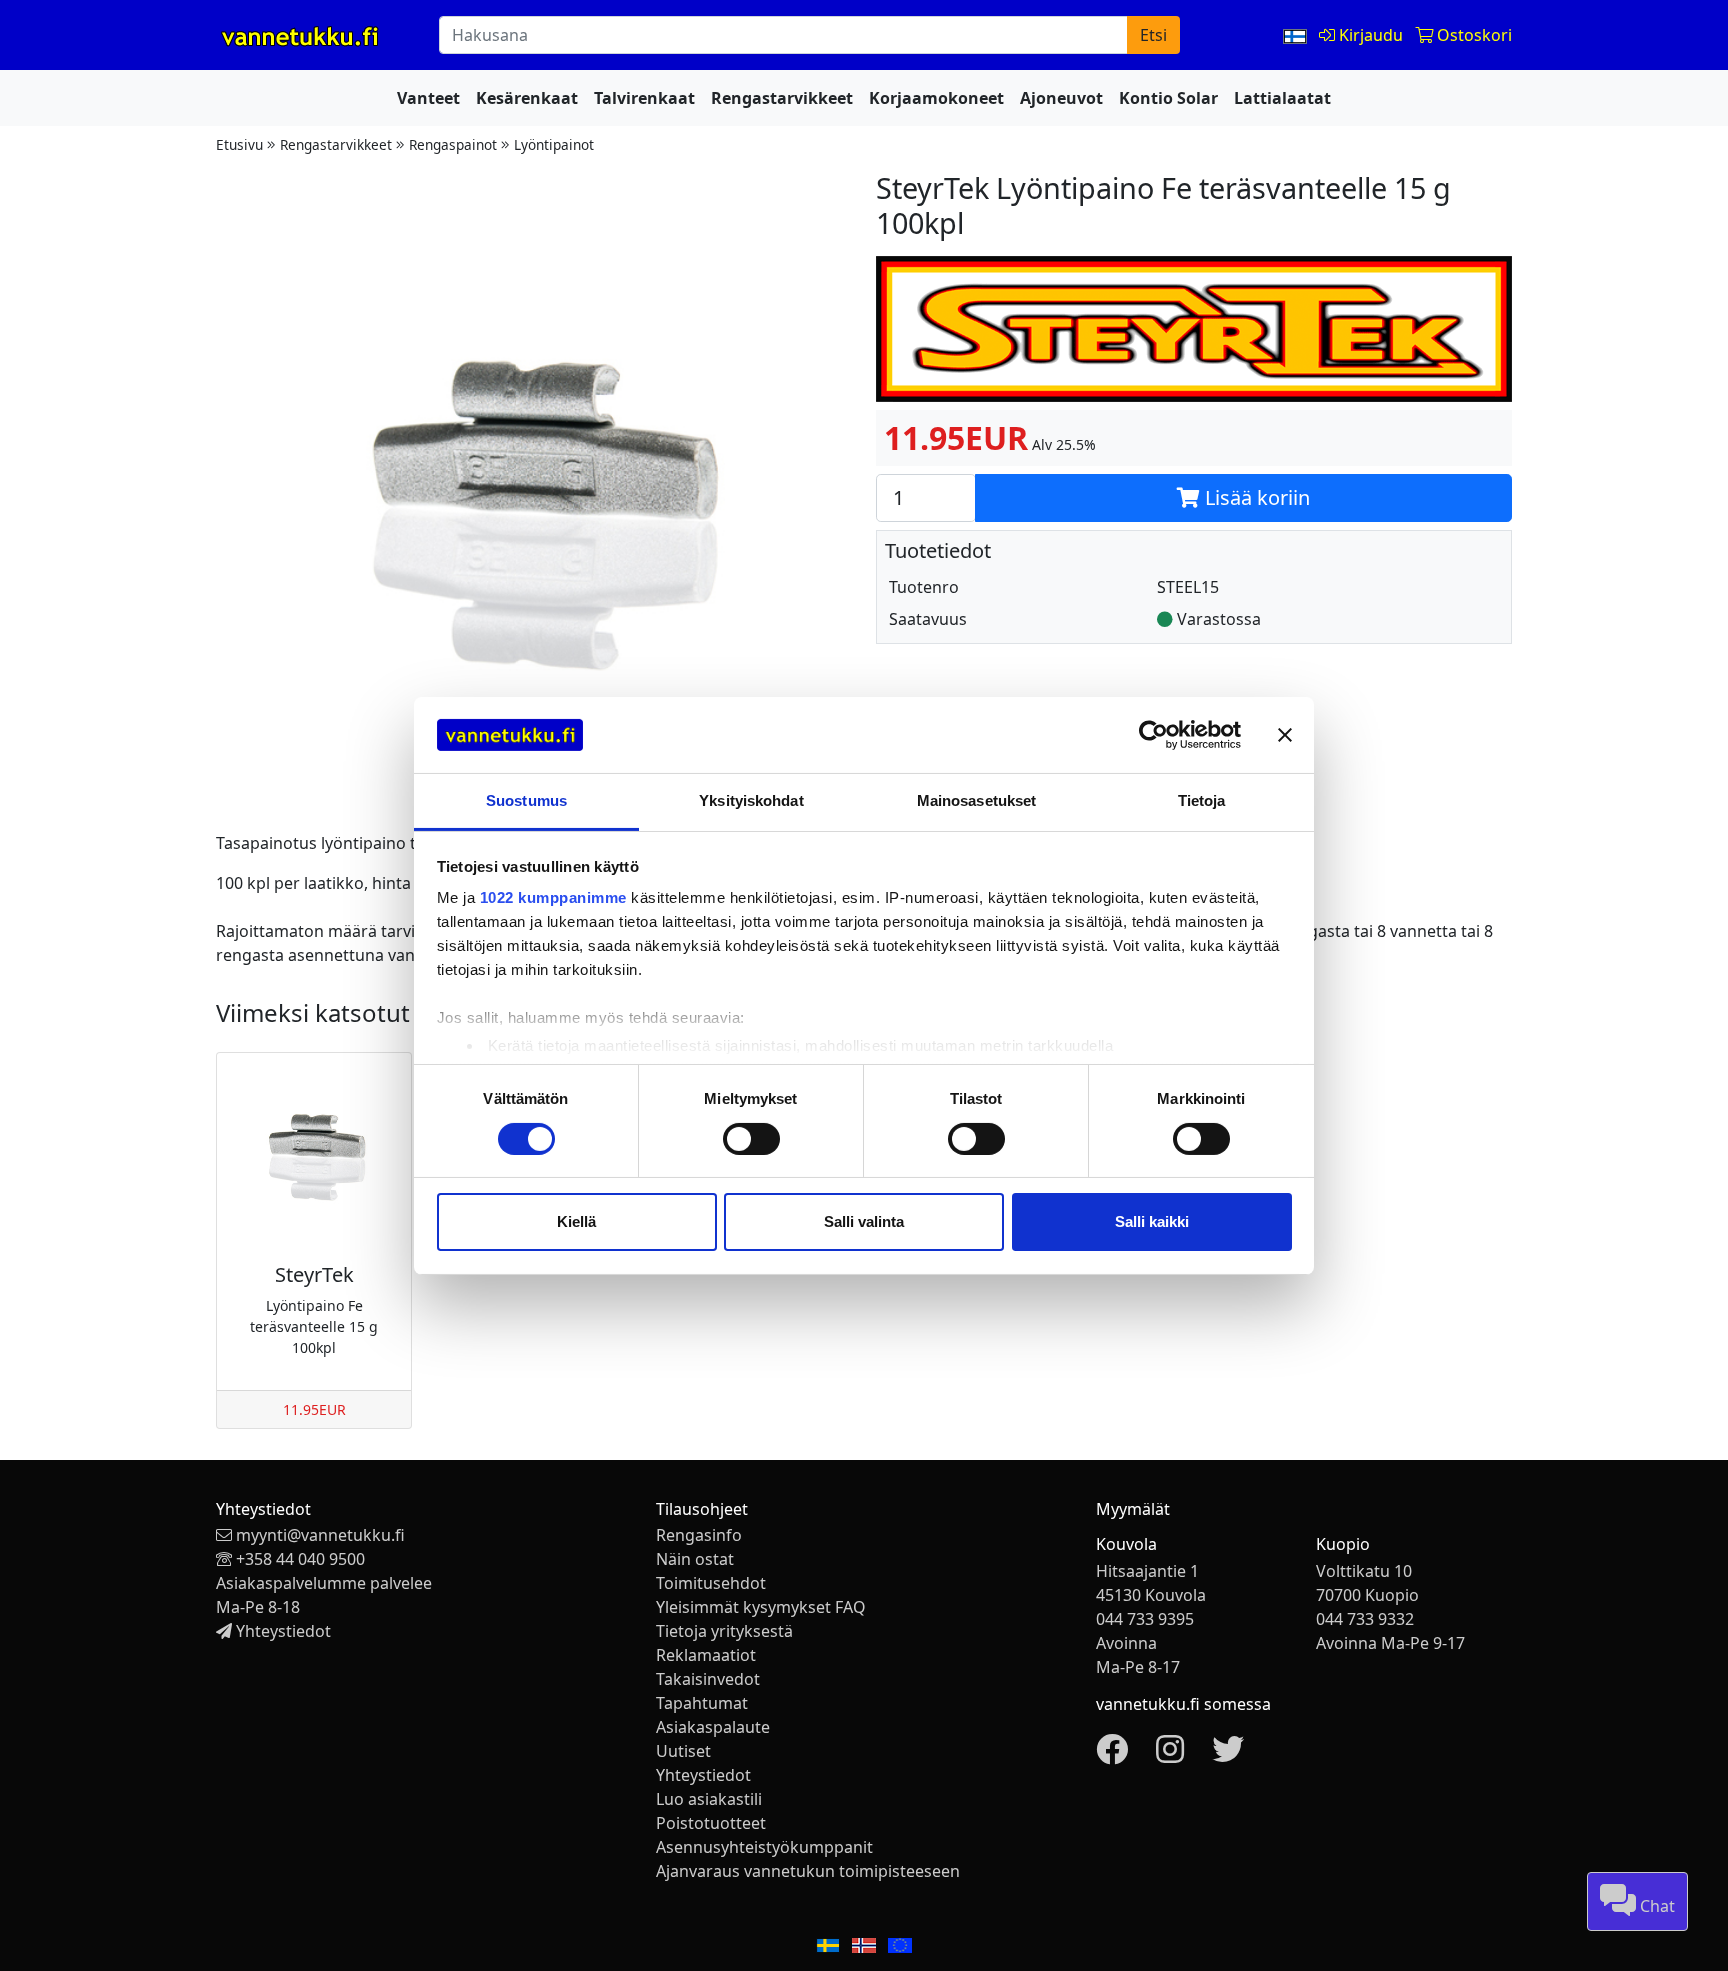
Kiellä (576, 1221)
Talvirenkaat (644, 98)
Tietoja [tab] (1202, 800)
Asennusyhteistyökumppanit (764, 1847)
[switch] (751, 1139)
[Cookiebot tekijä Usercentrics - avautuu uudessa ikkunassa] (1153, 735)
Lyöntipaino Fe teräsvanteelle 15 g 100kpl (314, 1326)
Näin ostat (695, 1559)
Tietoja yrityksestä (724, 1631)
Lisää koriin (1255, 497)
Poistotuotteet (711, 1823)
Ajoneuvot (1061, 98)
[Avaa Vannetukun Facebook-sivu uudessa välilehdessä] (1112, 1755)
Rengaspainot (453, 144)
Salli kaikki (1152, 1221)
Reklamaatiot (706, 1655)
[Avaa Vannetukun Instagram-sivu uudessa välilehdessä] (1170, 1755)
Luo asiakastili (709, 1799)
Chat (1655, 1906)
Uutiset (683, 1751)
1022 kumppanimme (553, 897)
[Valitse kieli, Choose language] (1297, 35)
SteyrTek (314, 1274)
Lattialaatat (1282, 98)
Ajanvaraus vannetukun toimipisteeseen (808, 1871)
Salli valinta (864, 1221)
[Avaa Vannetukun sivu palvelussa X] (1228, 1755)
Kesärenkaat (527, 98)
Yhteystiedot (283, 1631)
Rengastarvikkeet (782, 98)
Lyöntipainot (554, 144)
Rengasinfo (699, 1535)
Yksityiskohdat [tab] (751, 800)
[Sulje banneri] (1285, 735)
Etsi (1153, 35)
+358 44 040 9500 (300, 1559)
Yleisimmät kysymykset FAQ (761, 1607)
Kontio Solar (1168, 98)
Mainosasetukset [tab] (977, 800)
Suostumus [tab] (526, 800)
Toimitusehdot (711, 1583)
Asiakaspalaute (713, 1727)
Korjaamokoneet (936, 98)
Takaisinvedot (708, 1679)
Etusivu (239, 144)
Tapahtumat (702, 1703)
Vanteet (428, 98)
